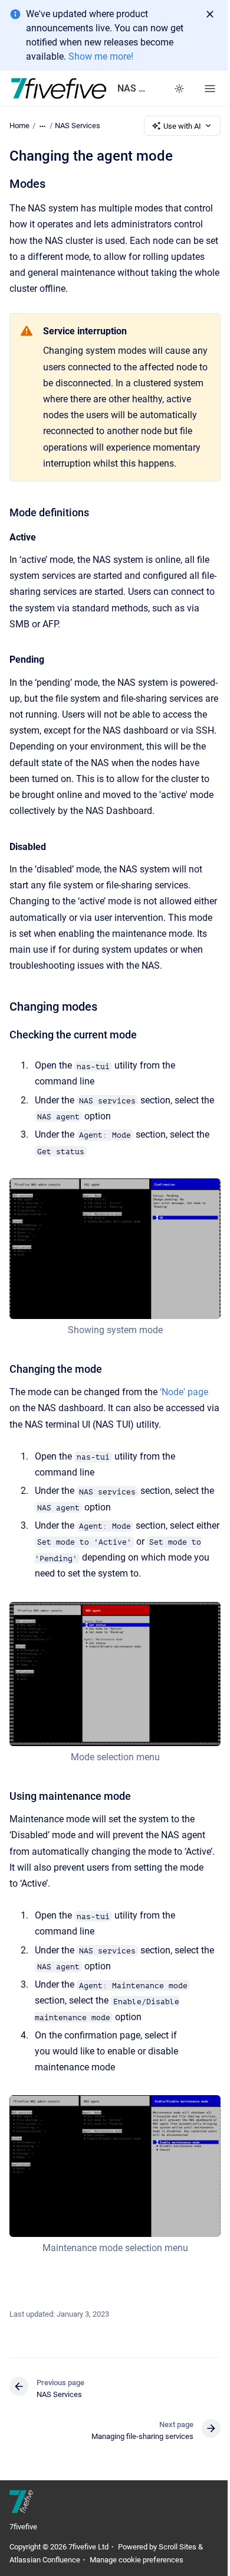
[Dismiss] (210, 14)
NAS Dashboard (134, 88)
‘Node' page (184, 1392)
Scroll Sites (178, 2547)
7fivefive (23, 2527)
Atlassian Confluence (45, 2560)
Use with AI (182, 126)
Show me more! (101, 56)
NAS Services (78, 126)
